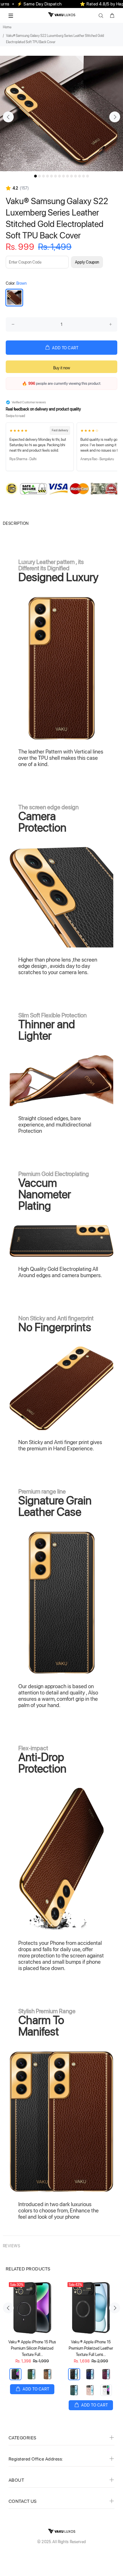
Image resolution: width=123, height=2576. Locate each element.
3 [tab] (43, 176)
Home (7, 27)
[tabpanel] (61, 113)
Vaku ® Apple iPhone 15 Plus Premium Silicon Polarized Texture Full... (32, 2348)
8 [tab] (64, 176)
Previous (8, 117)
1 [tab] (35, 176)
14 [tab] (88, 176)
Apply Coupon (87, 262)
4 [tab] (47, 176)
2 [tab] (39, 176)
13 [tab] (84, 176)
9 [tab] (68, 176)
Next (115, 117)
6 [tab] (55, 176)
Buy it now (62, 368)
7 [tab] (59, 176)
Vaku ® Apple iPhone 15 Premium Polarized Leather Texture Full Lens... (91, 2348)
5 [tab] (51, 176)
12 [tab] (80, 176)
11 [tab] (76, 176)
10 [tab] (72, 176)
